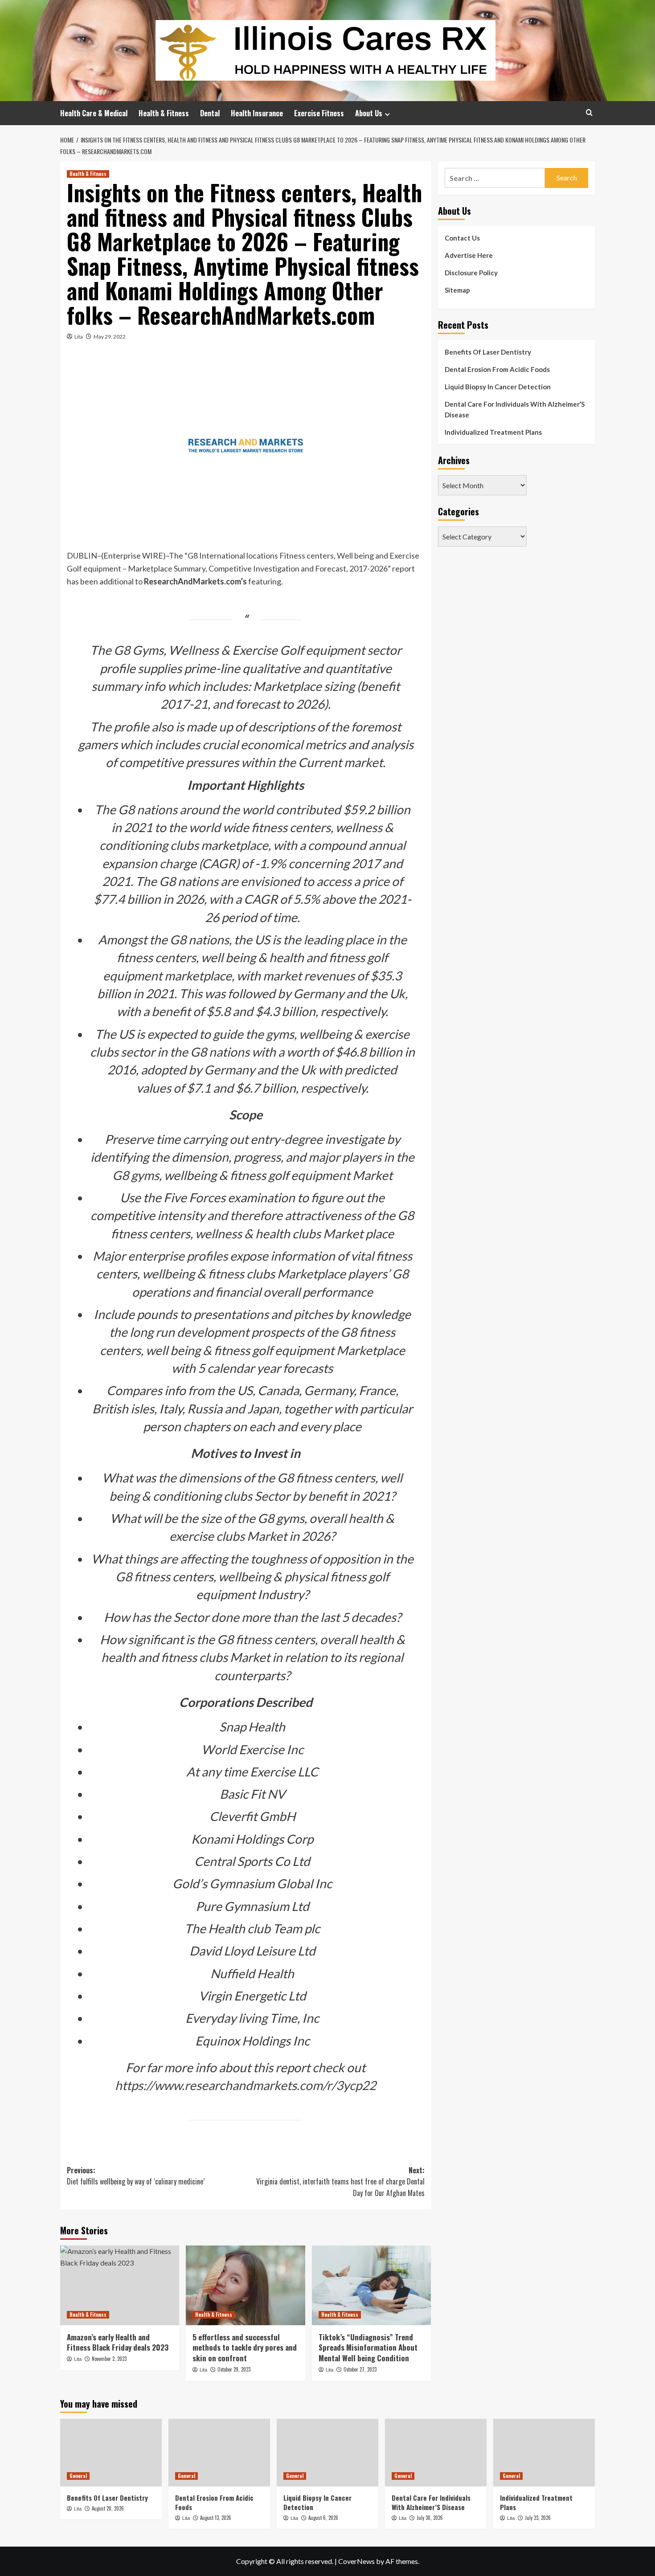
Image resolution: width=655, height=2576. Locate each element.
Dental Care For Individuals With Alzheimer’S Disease (515, 409)
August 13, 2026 (216, 2518)
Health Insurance (257, 113)
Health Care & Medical (94, 113)
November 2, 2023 (109, 2359)
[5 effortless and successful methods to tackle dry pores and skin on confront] (245, 2285)
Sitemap (457, 290)
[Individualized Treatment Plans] (544, 2453)
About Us (369, 113)
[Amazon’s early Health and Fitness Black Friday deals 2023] (120, 2285)
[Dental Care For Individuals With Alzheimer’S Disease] (436, 2453)
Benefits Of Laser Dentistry (488, 352)
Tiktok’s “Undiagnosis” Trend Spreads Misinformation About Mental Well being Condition (368, 2348)
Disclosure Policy (471, 273)
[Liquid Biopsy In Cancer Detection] (327, 2453)
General (78, 2476)
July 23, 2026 (538, 2518)
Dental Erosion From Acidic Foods (497, 369)
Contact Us (462, 238)
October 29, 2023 (234, 2369)
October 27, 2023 (360, 2369)
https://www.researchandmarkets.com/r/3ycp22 (246, 2085)
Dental (210, 113)
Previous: (136, 2176)
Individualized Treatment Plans (493, 432)
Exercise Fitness (319, 113)
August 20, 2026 (108, 2508)
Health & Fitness (164, 113)
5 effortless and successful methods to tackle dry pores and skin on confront (245, 2348)
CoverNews (356, 2561)
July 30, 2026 (430, 2518)
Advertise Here (469, 255)
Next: (340, 2182)
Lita (79, 337)
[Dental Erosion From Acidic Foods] (219, 2453)
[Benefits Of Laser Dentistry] (111, 2453)
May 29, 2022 (110, 337)
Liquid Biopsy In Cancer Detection (498, 387)
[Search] (589, 112)
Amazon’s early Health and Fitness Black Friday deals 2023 (118, 2342)
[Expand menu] (387, 114)
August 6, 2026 (323, 2518)
